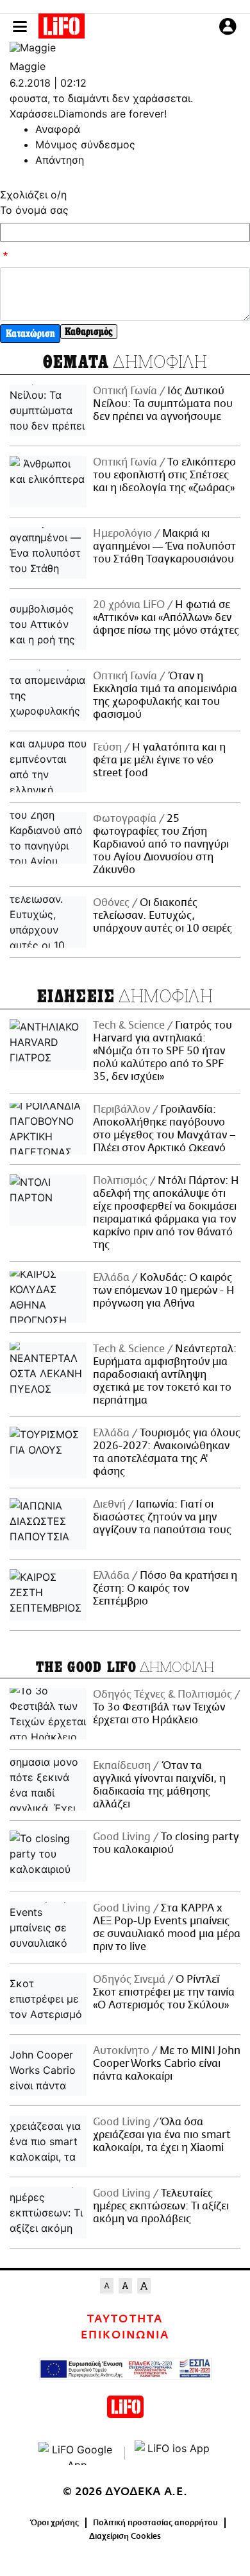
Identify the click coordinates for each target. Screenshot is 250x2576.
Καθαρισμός (89, 332)
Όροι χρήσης (55, 2523)
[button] (20, 27)
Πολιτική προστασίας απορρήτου (155, 2523)
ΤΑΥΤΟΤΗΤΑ (125, 2319)
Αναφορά (58, 129)
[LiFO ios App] (173, 2453)
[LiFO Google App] (77, 2453)
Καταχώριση (30, 334)
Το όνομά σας (34, 210)
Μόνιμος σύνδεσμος (85, 144)
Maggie (28, 66)
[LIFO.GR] (62, 28)
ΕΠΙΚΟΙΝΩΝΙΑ (125, 2335)
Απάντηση (60, 160)
